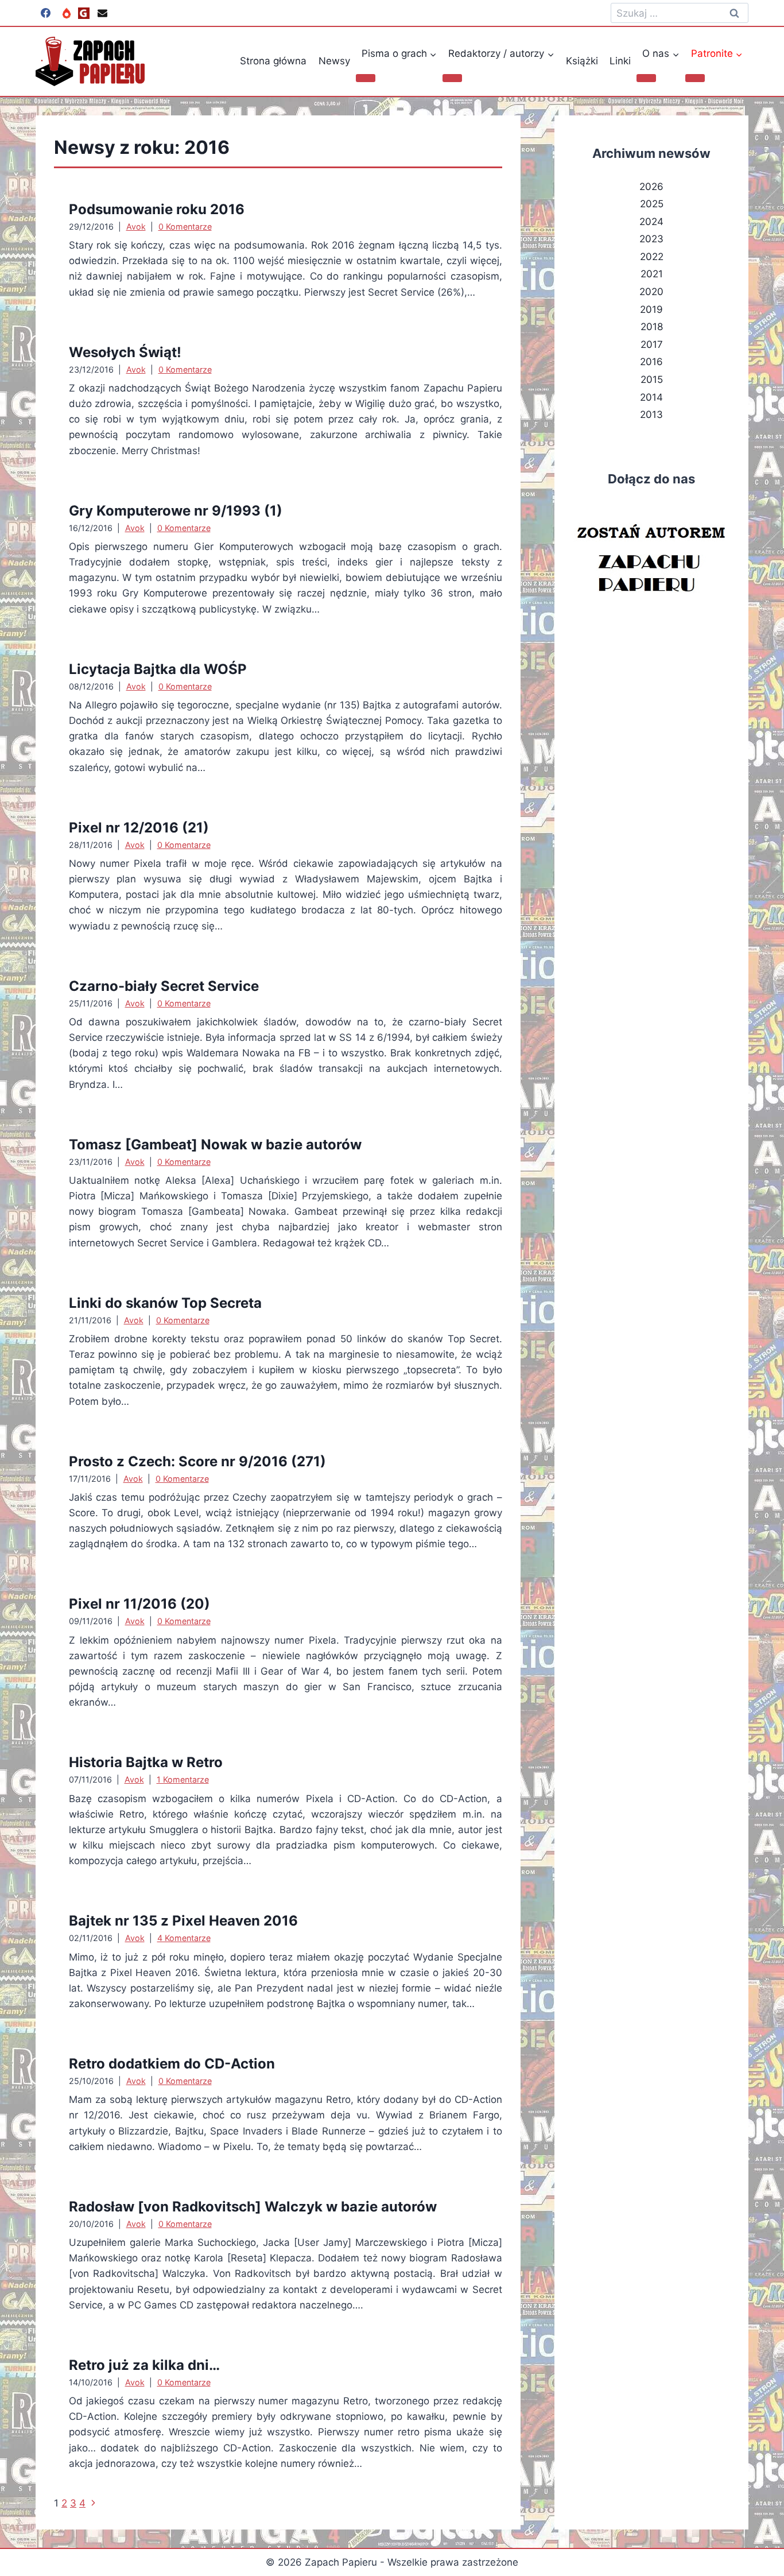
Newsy (334, 61)
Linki (620, 61)
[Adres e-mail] (102, 13)
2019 (651, 309)
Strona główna (273, 61)
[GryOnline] (84, 13)
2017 (652, 344)
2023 (651, 239)
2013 (651, 415)
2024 (651, 222)
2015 (652, 379)
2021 (652, 274)
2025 (652, 204)
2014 (651, 397)
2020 (651, 292)
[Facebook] (45, 13)
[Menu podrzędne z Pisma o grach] (366, 78)
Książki (582, 61)
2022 (652, 257)
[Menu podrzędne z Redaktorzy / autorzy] (452, 78)
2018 (652, 327)
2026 (651, 187)
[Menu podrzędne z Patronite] (695, 78)
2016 (651, 362)
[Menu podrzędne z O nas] (646, 78)
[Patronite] (67, 13)
